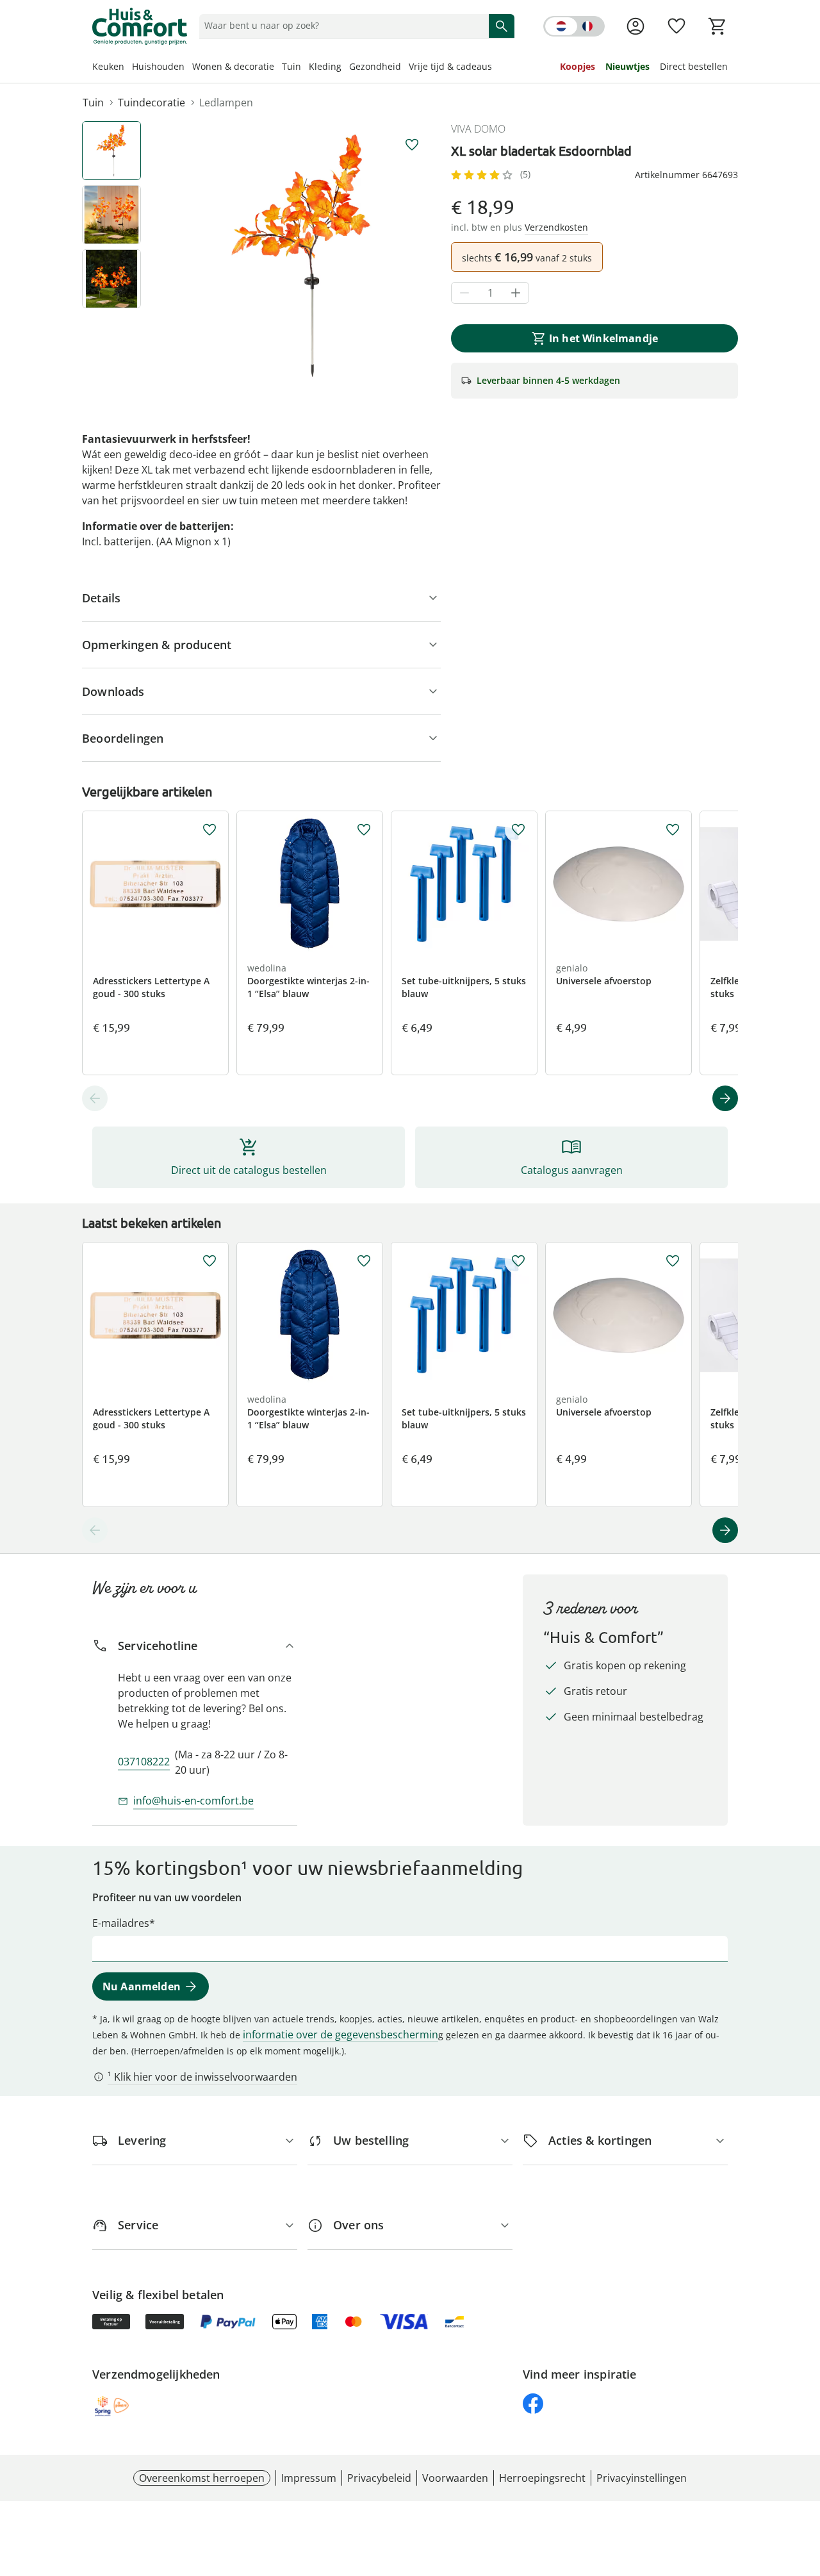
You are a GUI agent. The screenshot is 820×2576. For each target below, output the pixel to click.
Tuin (291, 66)
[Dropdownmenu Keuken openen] (128, 68)
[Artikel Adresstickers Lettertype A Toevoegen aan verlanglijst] (209, 830)
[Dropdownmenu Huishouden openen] (188, 68)
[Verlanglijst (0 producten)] (676, 26)
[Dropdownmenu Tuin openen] (305, 68)
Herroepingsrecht (542, 2478)
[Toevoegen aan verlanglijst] (412, 145)
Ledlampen (226, 103)
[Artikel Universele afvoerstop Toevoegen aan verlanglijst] (673, 830)
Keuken (108, 66)
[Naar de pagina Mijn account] (635, 26)
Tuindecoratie (152, 103)
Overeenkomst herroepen (202, 2478)
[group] (301, 256)
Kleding (325, 66)
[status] (341, 26)
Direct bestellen (694, 66)
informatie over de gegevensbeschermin (340, 2035)
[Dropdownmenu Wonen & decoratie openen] (278, 68)
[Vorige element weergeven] (95, 1098)
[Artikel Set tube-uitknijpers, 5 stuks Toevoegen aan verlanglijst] (518, 830)
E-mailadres (121, 1923)
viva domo (478, 129)
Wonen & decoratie (233, 66)
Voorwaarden (455, 2478)
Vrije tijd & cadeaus (450, 66)
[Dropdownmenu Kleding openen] (345, 68)
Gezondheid (375, 66)
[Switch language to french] (574, 26)
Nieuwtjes (627, 66)
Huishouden (158, 66)
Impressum (309, 2478)
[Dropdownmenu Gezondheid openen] (405, 68)
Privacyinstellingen (642, 2478)
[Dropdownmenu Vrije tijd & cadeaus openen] (496, 68)
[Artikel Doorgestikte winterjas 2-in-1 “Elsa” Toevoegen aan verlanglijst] (364, 830)
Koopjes (578, 66)
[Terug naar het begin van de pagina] (805, 2484)
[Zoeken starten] (502, 26)
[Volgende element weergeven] (725, 1098)
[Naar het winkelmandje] (717, 26)
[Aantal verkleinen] (464, 293)
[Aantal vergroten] (516, 293)
